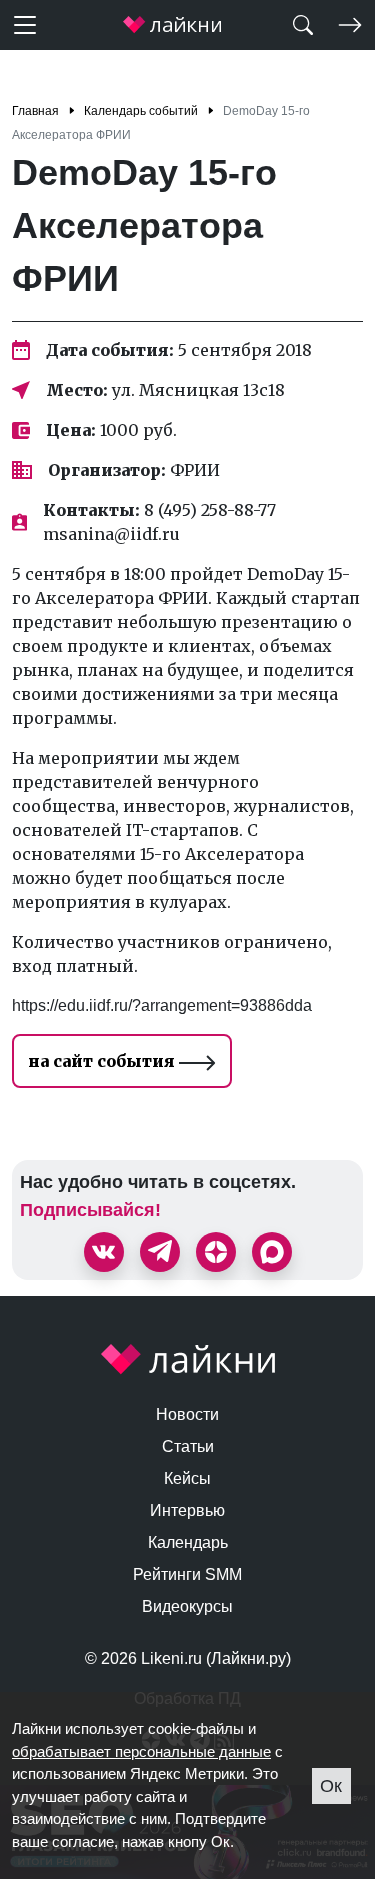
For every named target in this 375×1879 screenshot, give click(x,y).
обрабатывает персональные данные (141, 1751)
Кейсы (187, 1478)
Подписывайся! (90, 1210)
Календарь (188, 1542)
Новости (187, 1414)
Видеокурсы (187, 1606)
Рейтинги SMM (187, 1574)
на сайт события (103, 1061)
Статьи (188, 1446)
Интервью (187, 1510)
